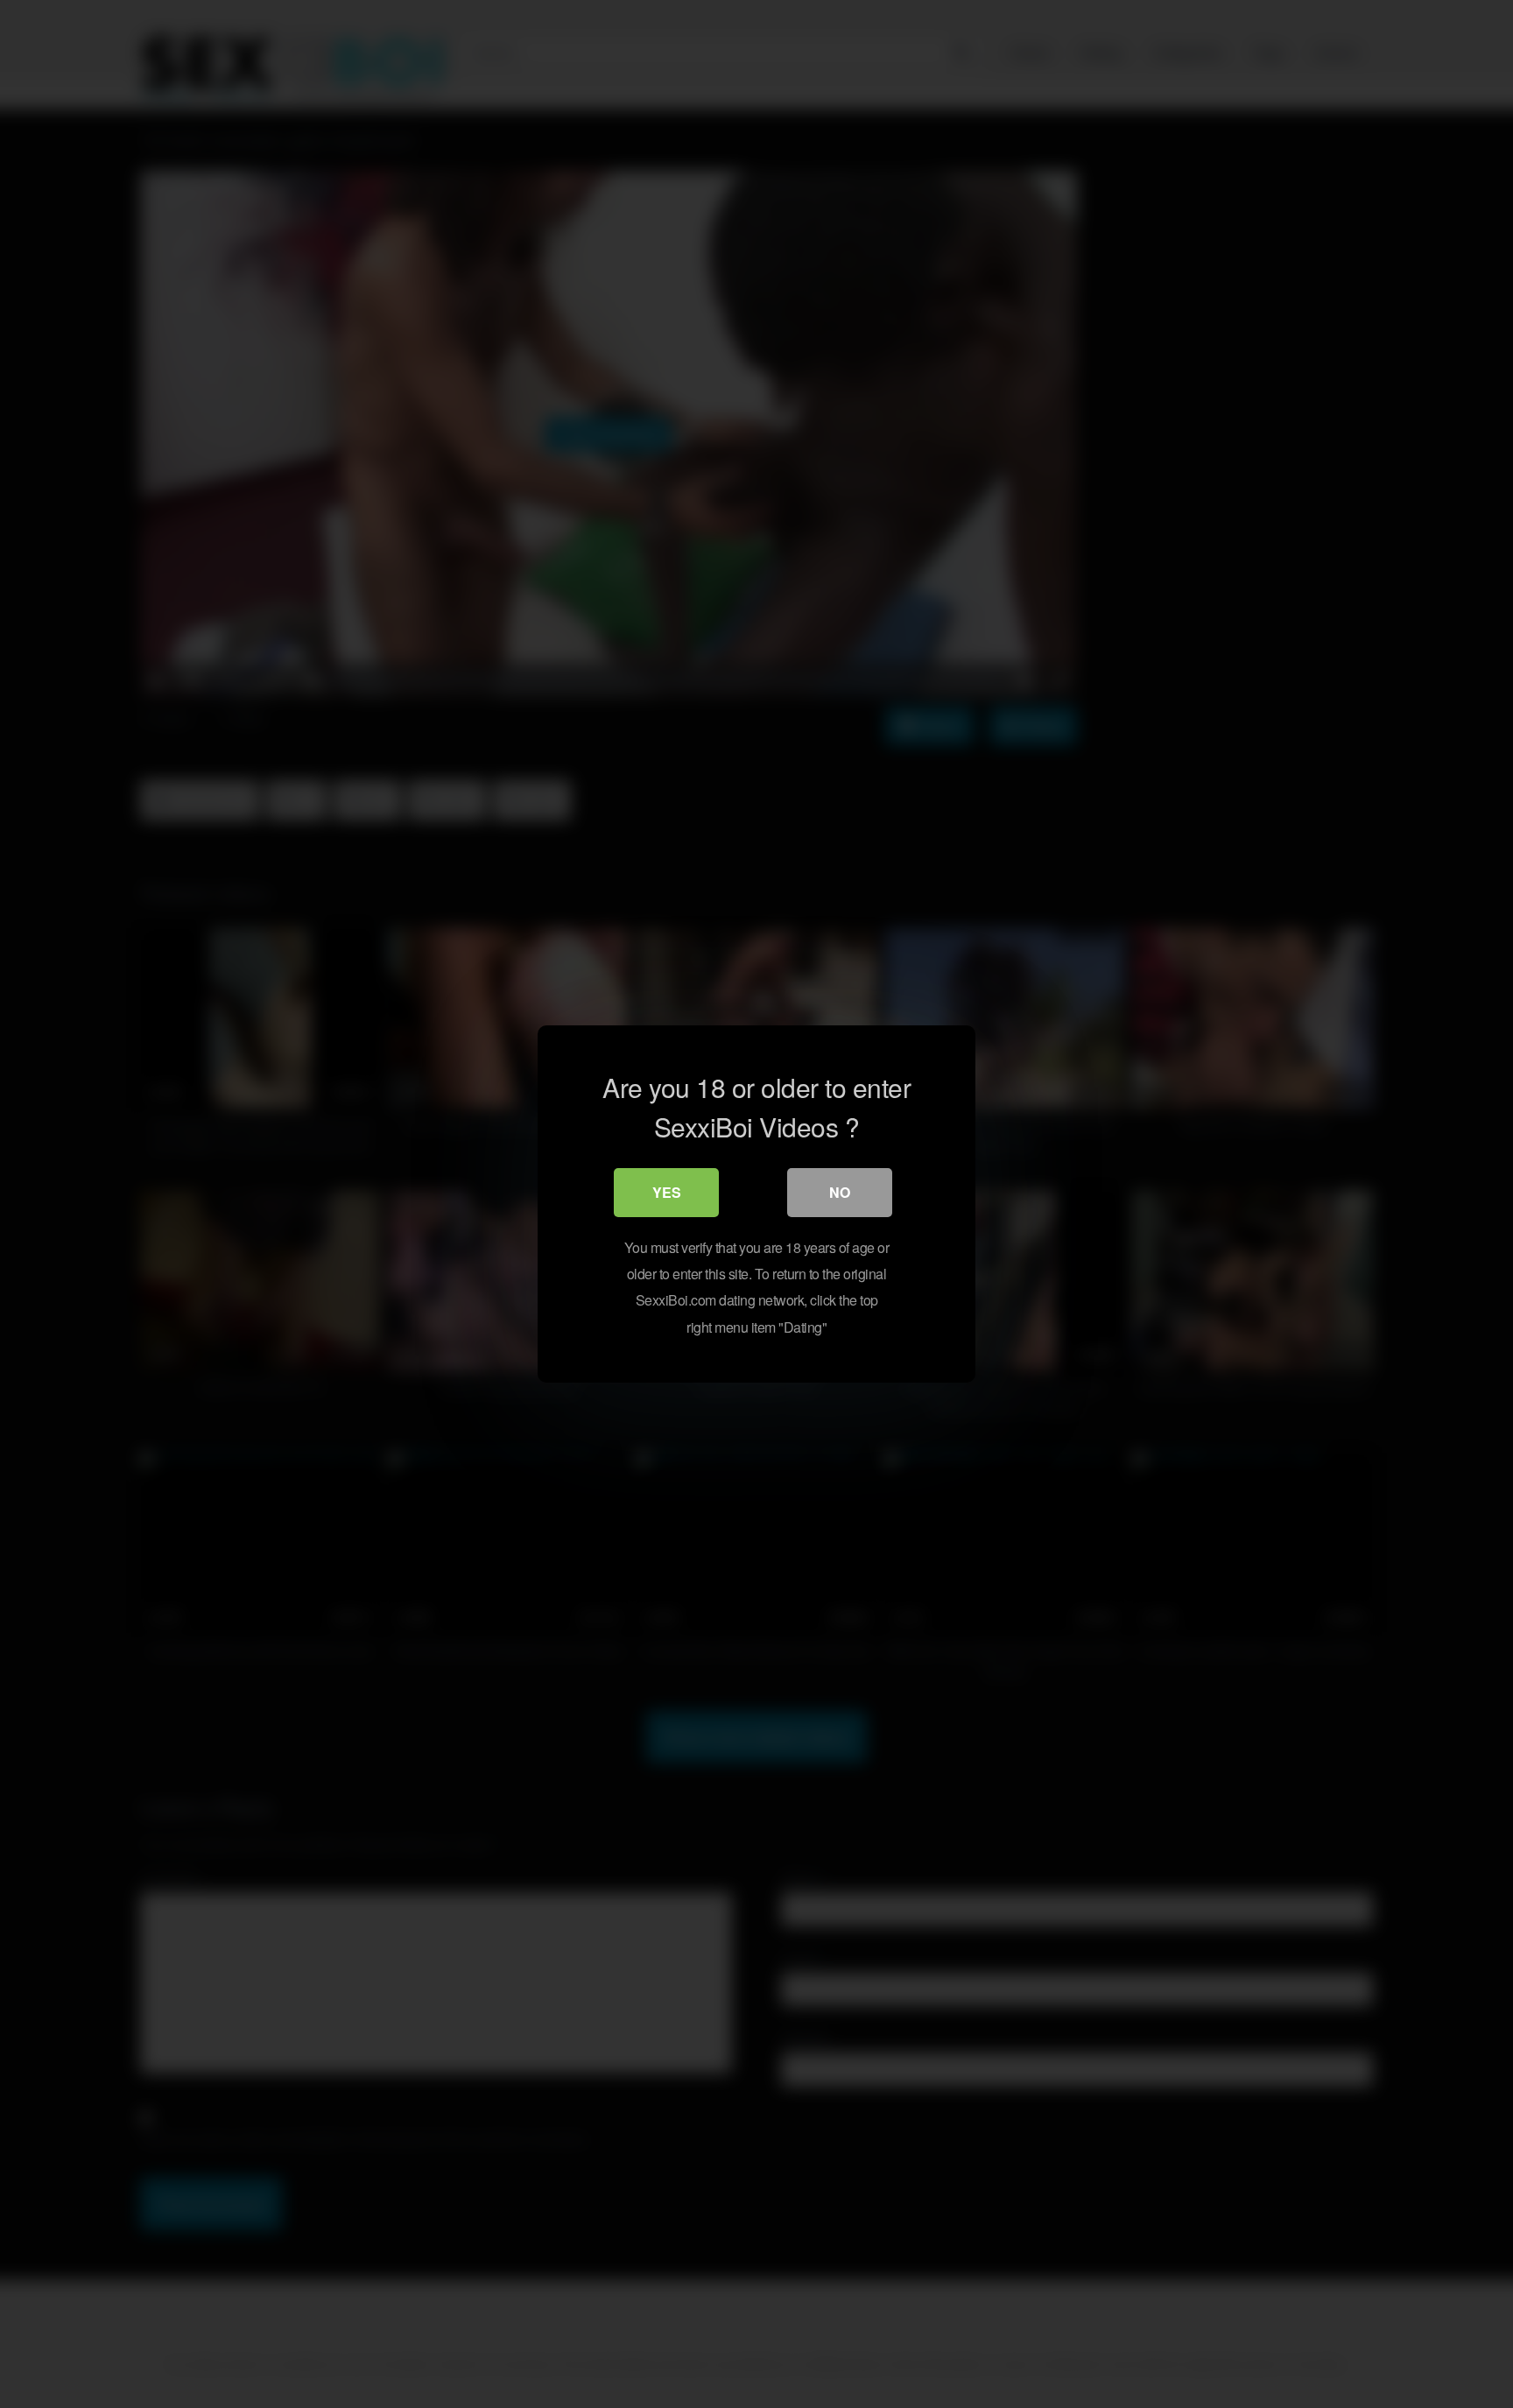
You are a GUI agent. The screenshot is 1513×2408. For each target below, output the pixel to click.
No (840, 1192)
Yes (667, 1192)
